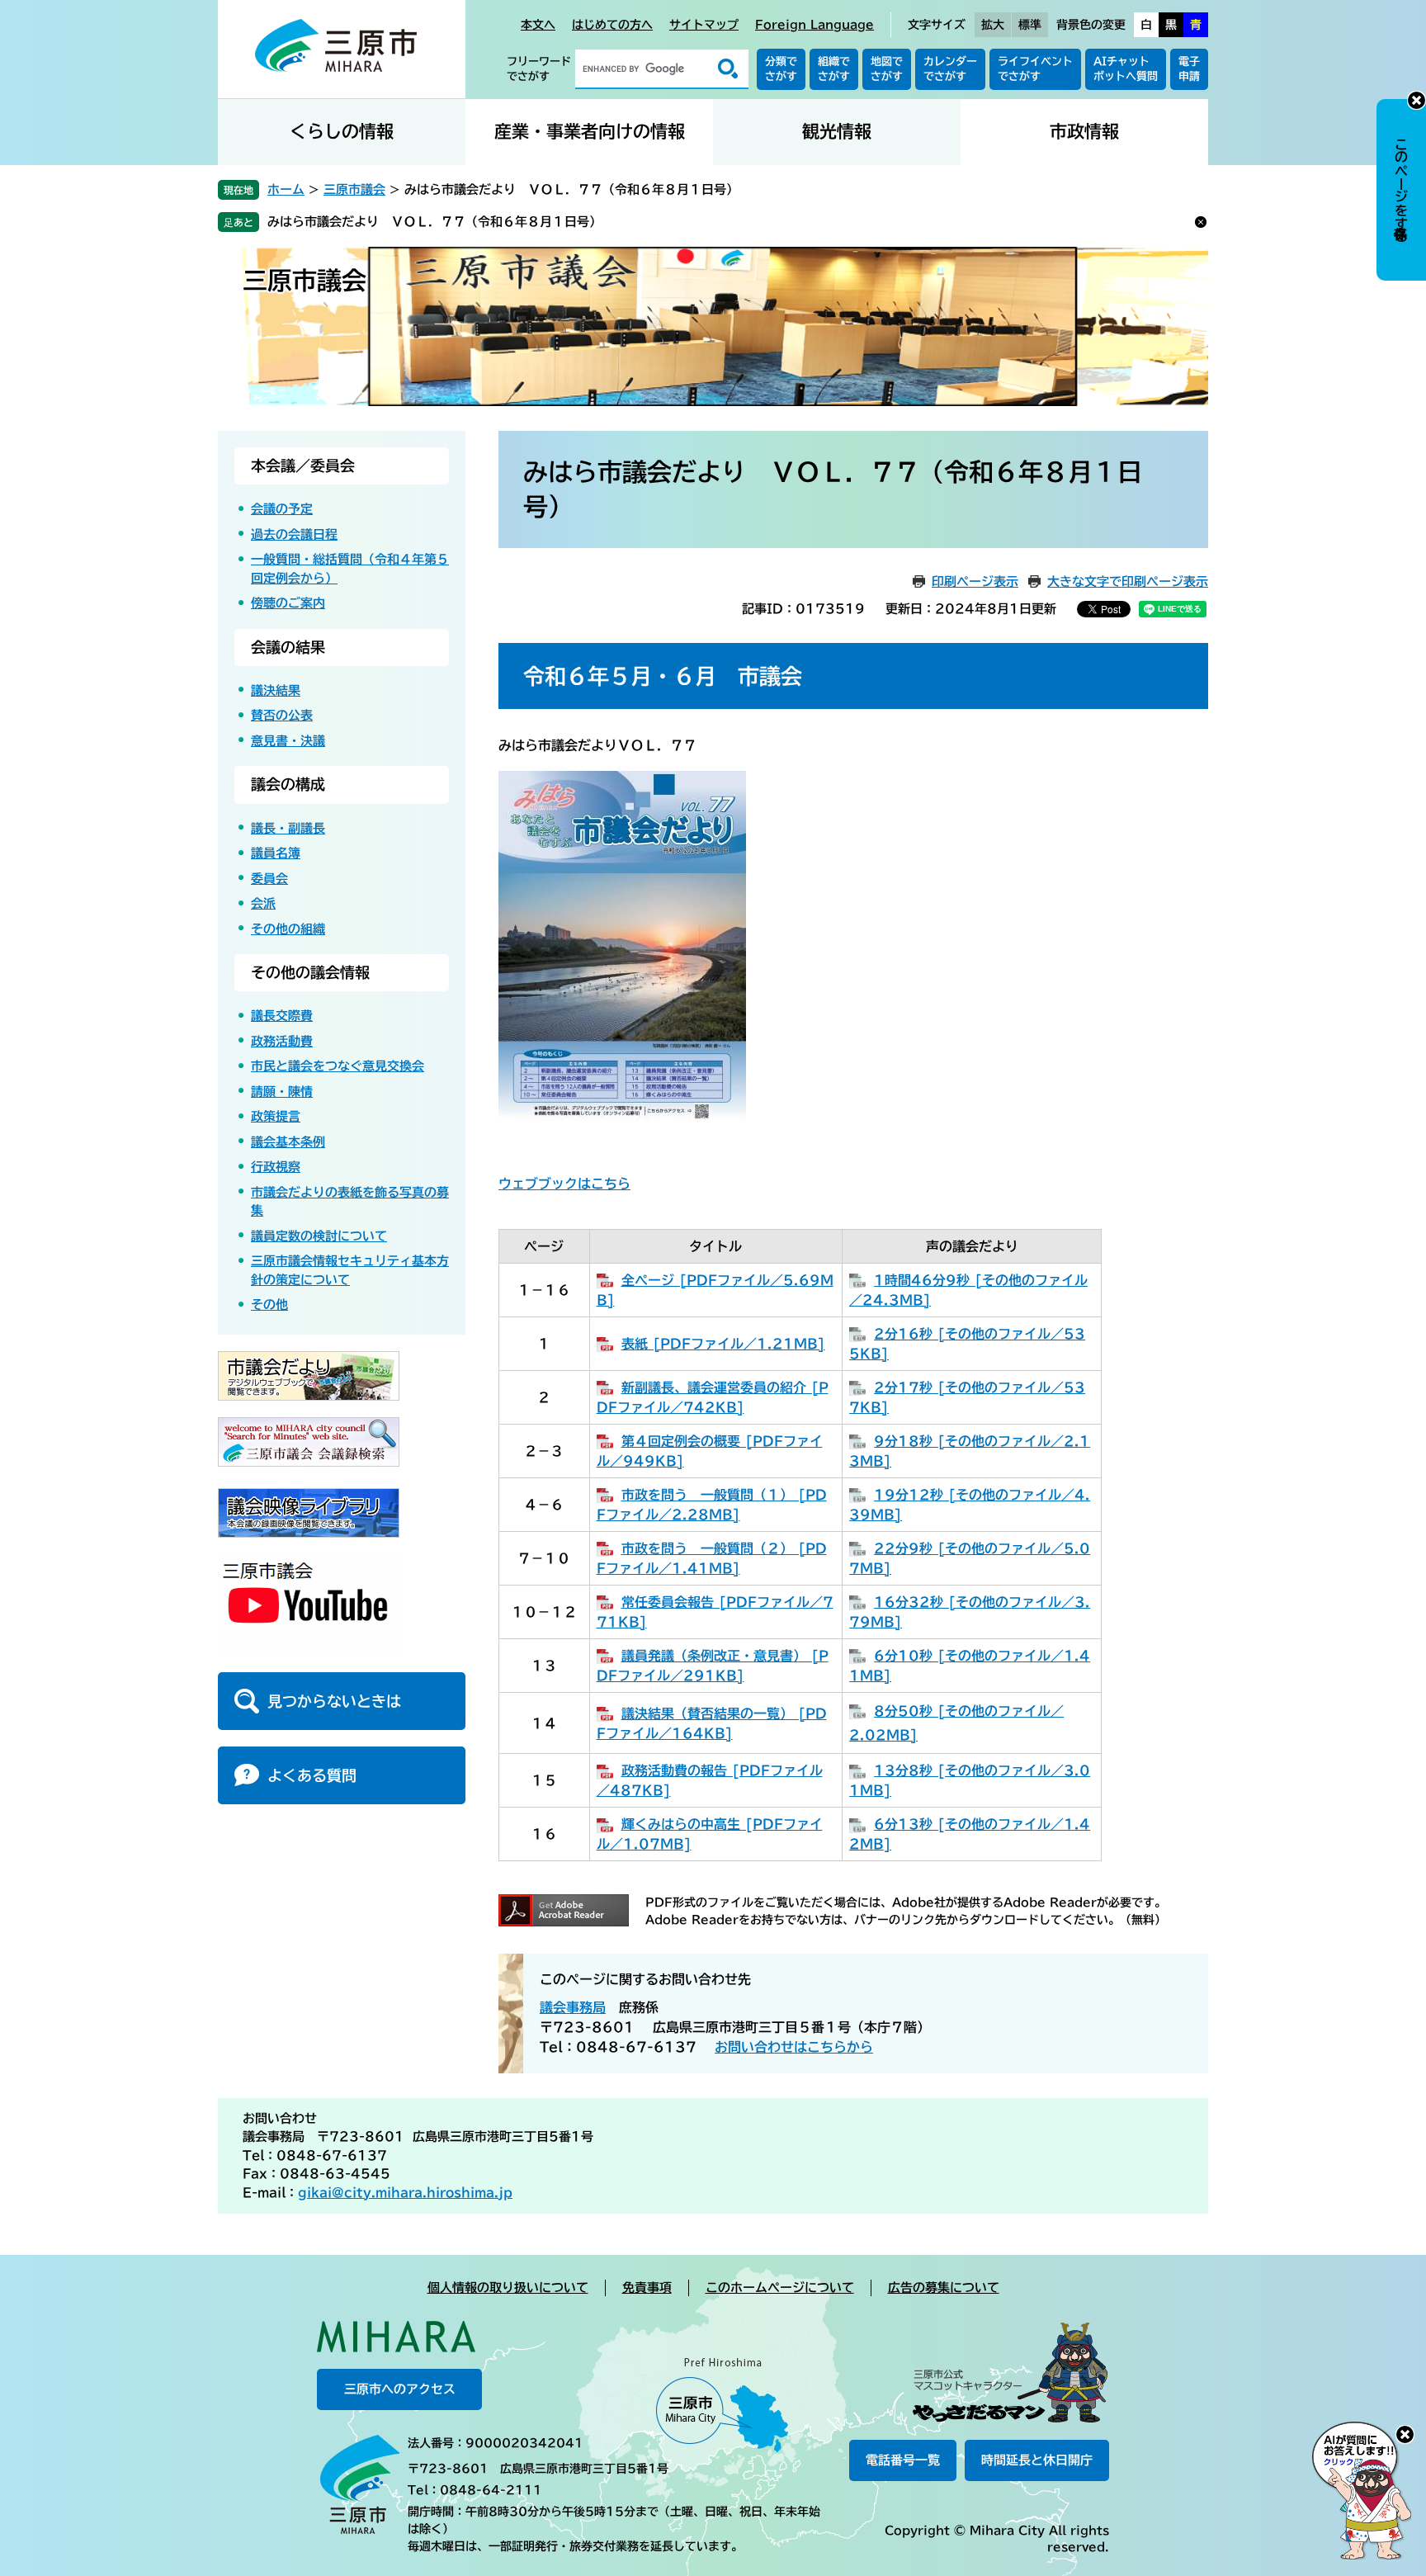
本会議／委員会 (303, 466)
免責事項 (647, 2288)
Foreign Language (815, 25)
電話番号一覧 (903, 2460)
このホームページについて (780, 2288)
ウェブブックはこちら (564, 1184)
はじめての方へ (612, 25)
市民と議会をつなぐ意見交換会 (338, 1066)
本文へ (538, 25)
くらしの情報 (342, 132)
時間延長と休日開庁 (1037, 2460)
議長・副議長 (288, 828)
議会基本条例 (288, 1142)
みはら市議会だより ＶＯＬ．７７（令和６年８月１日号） (434, 222)
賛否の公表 (282, 715)
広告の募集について (944, 2288)
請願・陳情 (282, 1092)
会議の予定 (282, 509)
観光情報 (837, 132)
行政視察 (276, 1167)
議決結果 (276, 690)
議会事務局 (573, 2007)
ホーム (286, 189)
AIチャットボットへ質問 (1126, 69)
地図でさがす (887, 69)
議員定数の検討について (319, 1236)
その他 (269, 1305)
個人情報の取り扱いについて (508, 2288)
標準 (1030, 25)
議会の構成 (288, 784)
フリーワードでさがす (539, 69)
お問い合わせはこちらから (794, 2047)
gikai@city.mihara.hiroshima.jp (405, 2193)
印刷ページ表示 (975, 581)
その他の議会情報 (310, 972)
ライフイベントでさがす (1035, 69)
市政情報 (1084, 132)
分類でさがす (781, 69)
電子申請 (1189, 69)
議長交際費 (282, 1016)
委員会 (269, 879)
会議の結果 (288, 647)
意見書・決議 (288, 741)
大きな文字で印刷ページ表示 (1128, 581)
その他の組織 (288, 929)
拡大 (993, 25)
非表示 (1417, 100)
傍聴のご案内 (288, 603)
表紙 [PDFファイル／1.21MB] (723, 1344)
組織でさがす (834, 69)
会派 (263, 903)
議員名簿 (276, 853)
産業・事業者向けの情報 (590, 132)
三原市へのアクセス (400, 2389)
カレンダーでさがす (950, 69)
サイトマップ (704, 25)
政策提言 (276, 1116)
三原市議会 (354, 189)
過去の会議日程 (294, 534)
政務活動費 (282, 1041)
